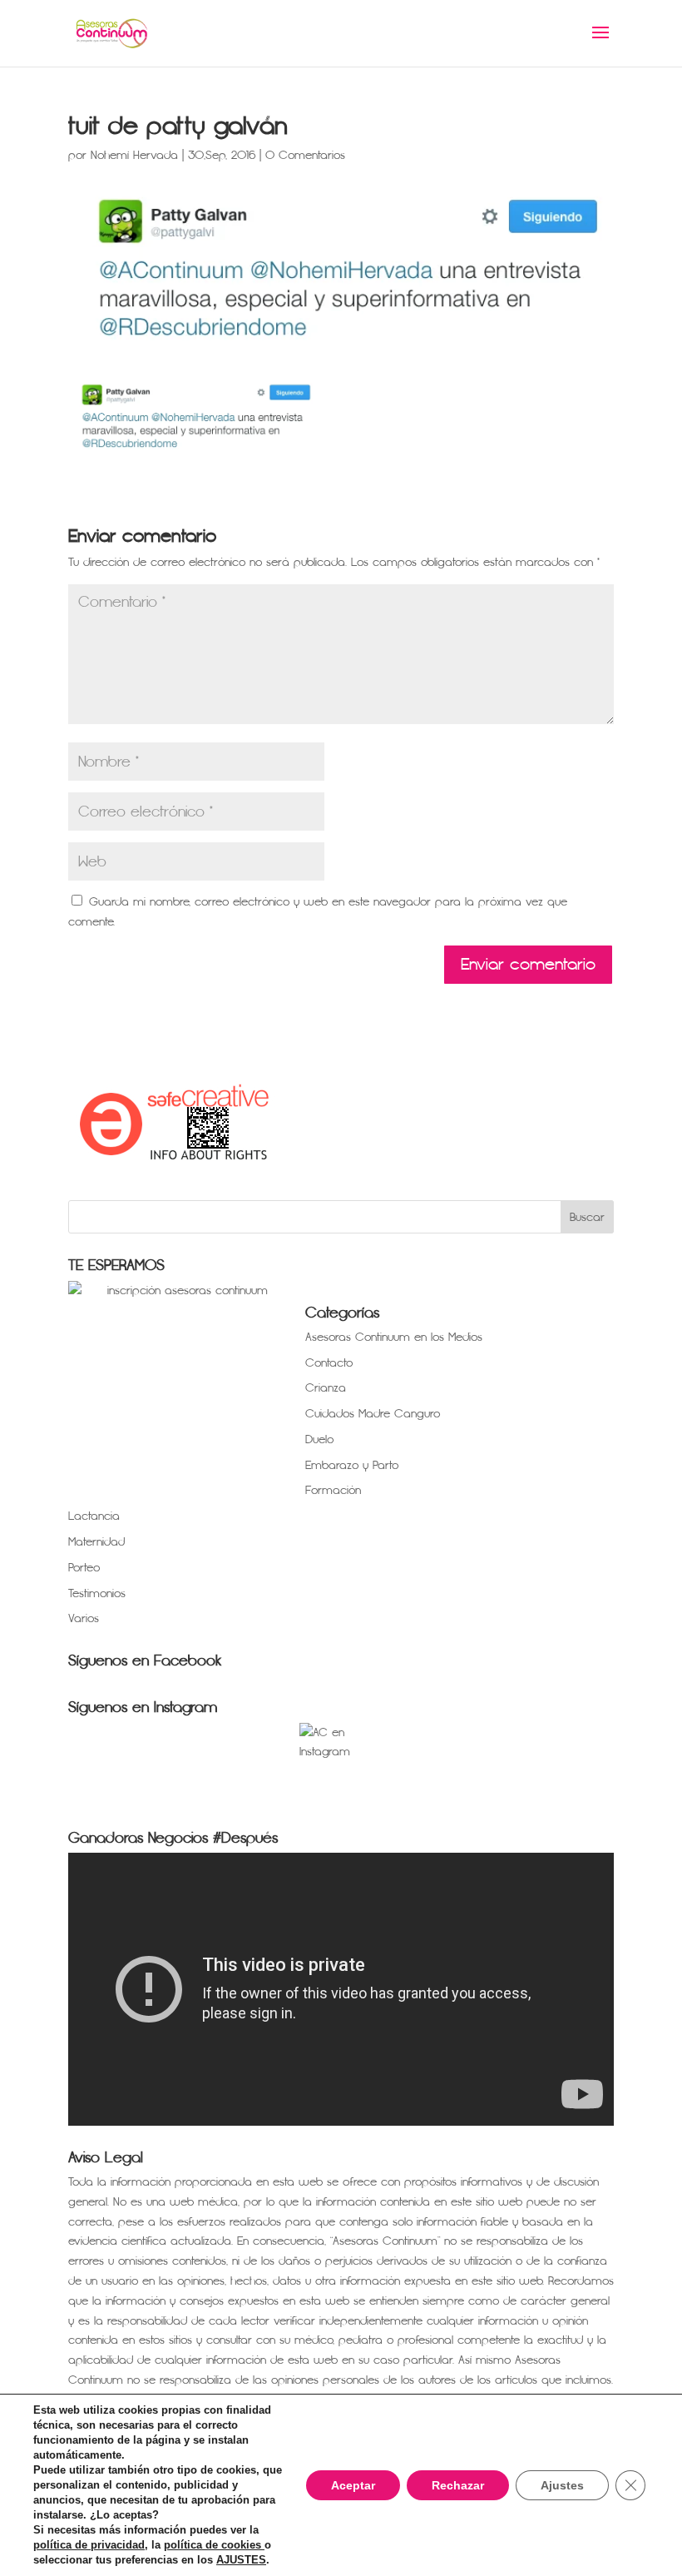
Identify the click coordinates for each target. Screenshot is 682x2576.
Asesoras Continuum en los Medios (394, 1337)
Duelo (319, 1439)
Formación (333, 1490)
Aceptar (353, 2485)
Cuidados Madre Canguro (373, 1414)
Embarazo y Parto (352, 1465)
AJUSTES (241, 2560)
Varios (84, 1618)
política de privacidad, (91, 2545)
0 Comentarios (305, 155)
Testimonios (97, 1593)
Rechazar (458, 2485)
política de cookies (214, 2545)
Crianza (326, 1388)
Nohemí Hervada (134, 155)
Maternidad (96, 1542)
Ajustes (562, 2485)
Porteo (84, 1568)
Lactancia (94, 1516)
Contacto (329, 1363)
